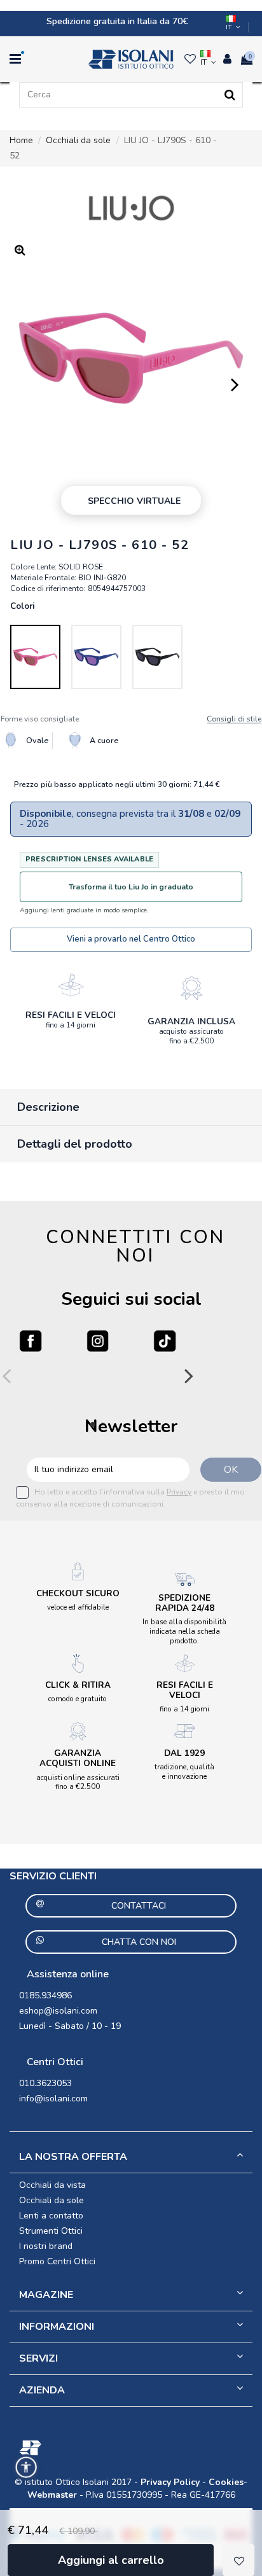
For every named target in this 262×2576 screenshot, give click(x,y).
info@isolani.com (53, 2099)
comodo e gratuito (78, 1699)
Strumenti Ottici (51, 2231)
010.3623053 (45, 2083)
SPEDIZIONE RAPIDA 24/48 (185, 1603)
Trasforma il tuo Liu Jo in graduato (131, 887)
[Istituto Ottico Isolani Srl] (131, 59)
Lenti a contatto (51, 2216)
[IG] (98, 1341)
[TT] (165, 1341)
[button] (26, 2467)
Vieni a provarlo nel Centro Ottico (131, 939)
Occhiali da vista (52, 2185)
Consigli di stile (234, 719)
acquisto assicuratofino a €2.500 (191, 1036)
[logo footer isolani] (131, 2448)
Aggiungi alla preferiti (238, 2560)
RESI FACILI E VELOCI (71, 1015)
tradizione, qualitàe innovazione (184, 1772)
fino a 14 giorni (71, 1025)
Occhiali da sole (52, 2200)
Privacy (179, 1492)
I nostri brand (46, 2246)
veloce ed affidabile (78, 1607)
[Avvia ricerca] (230, 95)
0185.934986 (45, 1995)
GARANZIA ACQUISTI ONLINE (78, 1758)
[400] (96, 657)
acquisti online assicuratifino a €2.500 (78, 1782)
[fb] (31, 1341)
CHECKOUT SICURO (78, 1593)
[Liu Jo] (131, 208)
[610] (35, 657)
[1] (157, 657)
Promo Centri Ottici (57, 2261)
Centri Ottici (55, 2062)
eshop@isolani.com (58, 2011)
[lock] (71, 985)
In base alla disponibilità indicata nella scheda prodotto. (184, 1631)
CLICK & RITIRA (78, 1685)
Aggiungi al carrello (111, 2560)
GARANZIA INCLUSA (191, 1021)
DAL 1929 (184, 1753)
